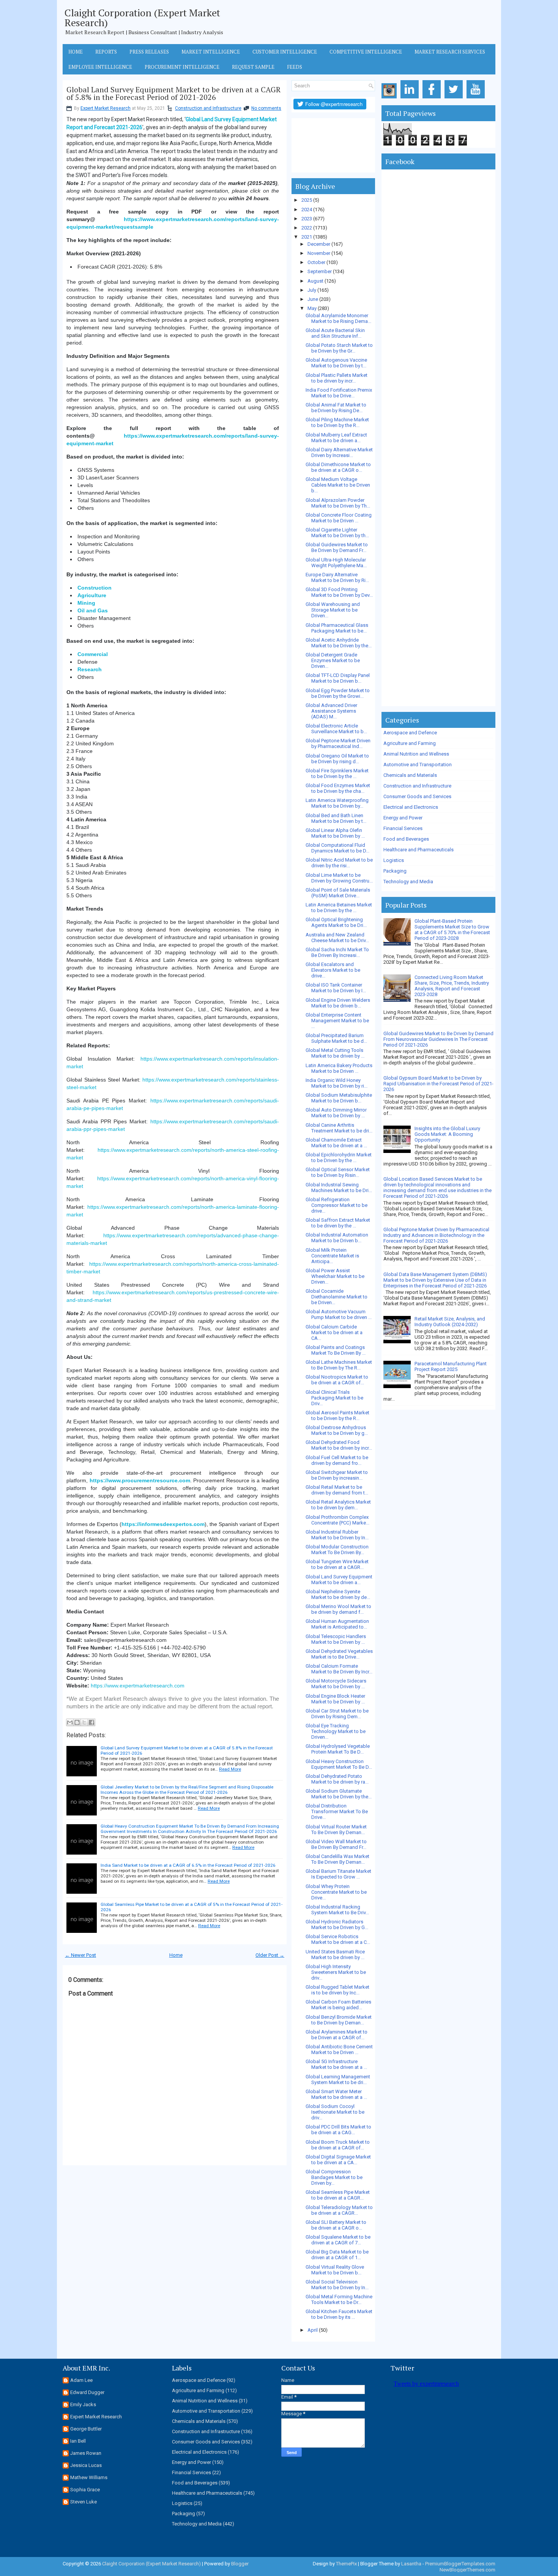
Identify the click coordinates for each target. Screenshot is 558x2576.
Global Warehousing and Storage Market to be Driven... (333, 610)
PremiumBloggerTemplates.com (460, 2564)
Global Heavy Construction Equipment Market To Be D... (339, 1764)
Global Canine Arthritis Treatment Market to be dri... (339, 1128)
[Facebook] (433, 99)
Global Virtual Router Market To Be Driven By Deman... (336, 1830)
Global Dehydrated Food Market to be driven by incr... (339, 1445)
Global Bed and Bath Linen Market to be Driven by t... (336, 818)
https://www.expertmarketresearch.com (138, 1686)
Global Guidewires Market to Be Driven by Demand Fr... (337, 547)
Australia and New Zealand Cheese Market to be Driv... (337, 938)
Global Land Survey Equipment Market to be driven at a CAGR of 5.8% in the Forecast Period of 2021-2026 (173, 93)
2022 (307, 228)
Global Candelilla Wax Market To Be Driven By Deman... (337, 1859)
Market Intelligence (211, 52)
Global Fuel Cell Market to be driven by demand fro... (337, 1460)
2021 (307, 237)
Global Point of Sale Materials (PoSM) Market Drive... (338, 893)
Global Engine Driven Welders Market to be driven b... (338, 1003)
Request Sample (253, 67)
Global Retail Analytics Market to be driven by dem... (338, 1505)
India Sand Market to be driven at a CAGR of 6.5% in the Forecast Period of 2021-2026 (188, 1865)
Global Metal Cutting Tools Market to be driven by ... (335, 1053)
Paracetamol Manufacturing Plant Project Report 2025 (451, 1366)
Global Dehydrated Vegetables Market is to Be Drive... (339, 1654)
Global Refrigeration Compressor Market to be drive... (337, 1205)
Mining (86, 603)
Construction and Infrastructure (208, 108)
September (320, 271)
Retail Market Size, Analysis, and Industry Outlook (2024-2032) (450, 1322)
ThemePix (346, 2564)
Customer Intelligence (285, 52)
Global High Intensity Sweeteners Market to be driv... (336, 1972)
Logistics (394, 860)
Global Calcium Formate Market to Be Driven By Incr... (339, 1669)
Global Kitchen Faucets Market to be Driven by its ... (339, 2314)
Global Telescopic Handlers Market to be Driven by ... (336, 1639)
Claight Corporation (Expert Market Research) (142, 17)
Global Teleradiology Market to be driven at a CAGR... (339, 2210)
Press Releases (149, 52)
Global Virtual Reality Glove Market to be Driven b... (335, 2270)
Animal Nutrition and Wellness (416, 754)
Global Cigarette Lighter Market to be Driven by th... (337, 533)
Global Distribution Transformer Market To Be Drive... (337, 1811)
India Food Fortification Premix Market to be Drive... (339, 393)
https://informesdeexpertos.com (163, 1524)
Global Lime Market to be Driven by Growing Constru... (339, 878)
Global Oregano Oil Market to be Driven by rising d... (337, 759)
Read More (230, 1769)
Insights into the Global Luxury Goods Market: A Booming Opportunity (447, 1134)
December (319, 244)
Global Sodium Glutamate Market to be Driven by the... (339, 1794)
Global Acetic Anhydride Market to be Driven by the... (339, 643)
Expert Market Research (106, 108)
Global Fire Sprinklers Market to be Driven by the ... (337, 773)
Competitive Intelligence (366, 52)
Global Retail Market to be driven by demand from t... (337, 1490)
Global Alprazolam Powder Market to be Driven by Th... (338, 503)
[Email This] (70, 1722)
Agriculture (92, 595)
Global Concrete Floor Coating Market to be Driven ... (339, 518)
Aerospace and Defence (410, 733)
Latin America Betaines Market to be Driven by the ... (339, 908)
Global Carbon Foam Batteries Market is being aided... (338, 2005)
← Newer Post (80, 1955)
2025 (307, 200)
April (313, 2330)
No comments (266, 108)
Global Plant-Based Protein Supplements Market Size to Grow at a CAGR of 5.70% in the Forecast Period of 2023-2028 (452, 930)
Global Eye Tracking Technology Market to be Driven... (336, 1731)
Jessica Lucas (86, 2465)
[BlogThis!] (77, 1722)
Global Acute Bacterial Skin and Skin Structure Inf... (335, 333)
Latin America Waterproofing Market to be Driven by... (337, 803)
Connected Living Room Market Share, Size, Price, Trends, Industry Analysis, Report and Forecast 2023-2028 (452, 986)
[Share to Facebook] (91, 1722)
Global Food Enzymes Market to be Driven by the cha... (338, 788)
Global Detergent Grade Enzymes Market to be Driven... (333, 660)
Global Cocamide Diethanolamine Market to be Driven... (337, 1297)
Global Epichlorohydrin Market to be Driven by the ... (339, 1158)
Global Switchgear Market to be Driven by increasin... (337, 1475)
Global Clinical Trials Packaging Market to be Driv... (334, 1398)
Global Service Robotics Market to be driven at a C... (338, 1939)
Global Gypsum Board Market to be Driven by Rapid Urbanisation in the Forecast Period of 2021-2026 (438, 1084)
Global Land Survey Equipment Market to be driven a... (339, 1580)
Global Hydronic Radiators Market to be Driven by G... (337, 1924)
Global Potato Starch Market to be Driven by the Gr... (339, 348)
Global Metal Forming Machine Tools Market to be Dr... (339, 2299)
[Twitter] (455, 99)
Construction (95, 588)
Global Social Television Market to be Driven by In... (337, 2285)
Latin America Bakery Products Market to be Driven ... (339, 1068)
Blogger (240, 2564)
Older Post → (270, 1955)
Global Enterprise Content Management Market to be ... (337, 1021)
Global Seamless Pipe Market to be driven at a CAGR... (338, 2195)
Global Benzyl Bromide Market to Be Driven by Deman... (339, 2020)
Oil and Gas (93, 610)
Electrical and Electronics (411, 807)
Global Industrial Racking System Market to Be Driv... (337, 1910)
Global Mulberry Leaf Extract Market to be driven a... (336, 438)
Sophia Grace (85, 2490)
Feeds (295, 67)
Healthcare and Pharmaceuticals (418, 850)
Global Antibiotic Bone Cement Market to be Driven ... (339, 2049)
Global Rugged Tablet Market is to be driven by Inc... (337, 1990)
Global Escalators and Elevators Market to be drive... (333, 970)
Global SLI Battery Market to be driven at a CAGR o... (336, 2225)
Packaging (395, 871)
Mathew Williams (89, 2477)
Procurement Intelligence (182, 67)
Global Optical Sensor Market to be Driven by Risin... (338, 1172)
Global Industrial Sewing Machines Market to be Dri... (339, 1188)
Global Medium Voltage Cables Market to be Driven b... (338, 485)
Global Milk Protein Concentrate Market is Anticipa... (332, 1256)
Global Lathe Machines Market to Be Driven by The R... (339, 1365)
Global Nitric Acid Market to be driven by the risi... (339, 863)
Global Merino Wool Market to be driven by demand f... (338, 1609)
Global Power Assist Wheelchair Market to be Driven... (335, 1276)
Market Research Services (450, 52)
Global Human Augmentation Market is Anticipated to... (337, 1624)
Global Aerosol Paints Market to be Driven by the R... (337, 1415)
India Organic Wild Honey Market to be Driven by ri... (337, 1083)
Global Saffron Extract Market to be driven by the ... (338, 1223)
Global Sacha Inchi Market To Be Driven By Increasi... (337, 952)
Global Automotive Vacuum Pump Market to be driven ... (339, 1314)
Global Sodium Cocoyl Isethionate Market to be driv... (335, 2112)
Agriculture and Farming (410, 743)
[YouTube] (477, 99)
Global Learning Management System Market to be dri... (338, 2079)
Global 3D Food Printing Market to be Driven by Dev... (339, 592)
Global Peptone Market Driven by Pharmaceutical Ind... (338, 743)
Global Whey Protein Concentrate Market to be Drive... (336, 1892)
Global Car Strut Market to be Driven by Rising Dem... (337, 1714)
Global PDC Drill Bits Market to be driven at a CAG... (338, 2130)
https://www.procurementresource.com (140, 1480)
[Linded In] (411, 99)
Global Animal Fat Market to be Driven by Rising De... (336, 408)
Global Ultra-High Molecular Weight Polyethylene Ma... (336, 563)
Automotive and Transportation (418, 765)
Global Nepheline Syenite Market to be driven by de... (338, 1594)
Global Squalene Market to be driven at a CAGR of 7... (338, 2240)
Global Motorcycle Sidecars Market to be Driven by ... (336, 1684)
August (315, 281)
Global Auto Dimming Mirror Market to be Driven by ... (336, 1113)
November (319, 253)
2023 (307, 219)
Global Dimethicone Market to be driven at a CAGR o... (338, 467)
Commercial (93, 654)
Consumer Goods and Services (417, 796)
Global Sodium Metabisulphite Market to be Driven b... (339, 1098)
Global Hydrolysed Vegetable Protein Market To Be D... (338, 1749)
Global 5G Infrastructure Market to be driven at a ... (336, 2064)
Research (90, 669)
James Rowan (86, 2453)
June (313, 299)
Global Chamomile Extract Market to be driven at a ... (336, 1143)
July (312, 290)
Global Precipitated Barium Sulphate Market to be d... (336, 1038)
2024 (307, 210)
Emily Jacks (83, 2404)
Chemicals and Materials (410, 775)
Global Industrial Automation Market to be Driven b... (337, 1238)
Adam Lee (81, 2380)
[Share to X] (84, 1722)
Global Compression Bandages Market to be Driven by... (334, 2177)
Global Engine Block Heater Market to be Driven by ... (335, 1699)
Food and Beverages (406, 839)
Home (76, 52)
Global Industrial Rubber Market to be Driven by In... (337, 1535)
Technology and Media (408, 882)
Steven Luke (84, 2502)
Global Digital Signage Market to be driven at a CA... (338, 2160)
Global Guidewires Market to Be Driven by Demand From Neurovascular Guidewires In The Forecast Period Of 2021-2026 (438, 1039)
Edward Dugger (87, 2392)
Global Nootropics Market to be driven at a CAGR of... (337, 1380)
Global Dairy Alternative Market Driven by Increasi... (339, 452)
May (312, 308)
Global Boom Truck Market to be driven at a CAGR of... (338, 2145)
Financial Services (403, 828)
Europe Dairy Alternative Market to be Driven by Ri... (337, 577)
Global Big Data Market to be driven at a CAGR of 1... (337, 2255)
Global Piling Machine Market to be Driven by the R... (337, 422)
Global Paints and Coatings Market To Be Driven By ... (336, 1350)
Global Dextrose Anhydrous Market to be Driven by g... (337, 1430)
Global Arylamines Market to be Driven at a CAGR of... (337, 2035)
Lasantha (411, 2564)
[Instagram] (390, 99)
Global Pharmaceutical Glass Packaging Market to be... (337, 628)
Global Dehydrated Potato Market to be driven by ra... (337, 1779)
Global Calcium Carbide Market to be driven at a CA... (334, 1332)
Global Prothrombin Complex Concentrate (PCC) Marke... (337, 1520)
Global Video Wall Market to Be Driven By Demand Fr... (336, 1844)
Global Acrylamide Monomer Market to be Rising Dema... (338, 318)
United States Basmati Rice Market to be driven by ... (335, 1955)
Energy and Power (403, 818)
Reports (106, 52)
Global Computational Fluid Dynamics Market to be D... (337, 848)
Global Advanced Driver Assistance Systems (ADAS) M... (331, 711)
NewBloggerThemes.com (467, 2570)
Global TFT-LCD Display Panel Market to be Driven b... (338, 678)
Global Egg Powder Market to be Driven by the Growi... (338, 693)
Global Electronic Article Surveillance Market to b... (336, 729)
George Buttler (86, 2429)
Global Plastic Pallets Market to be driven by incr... (337, 378)
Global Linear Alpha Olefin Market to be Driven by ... (335, 833)
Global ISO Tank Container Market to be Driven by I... (336, 988)
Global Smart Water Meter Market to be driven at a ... (336, 2094)
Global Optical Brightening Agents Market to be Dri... (336, 922)
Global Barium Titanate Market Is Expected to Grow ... (338, 1874)
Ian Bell (78, 2441)
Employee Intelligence (100, 67)
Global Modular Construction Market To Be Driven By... (337, 1550)
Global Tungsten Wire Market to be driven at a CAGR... (337, 1564)
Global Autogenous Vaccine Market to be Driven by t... (336, 363)
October (316, 262)
